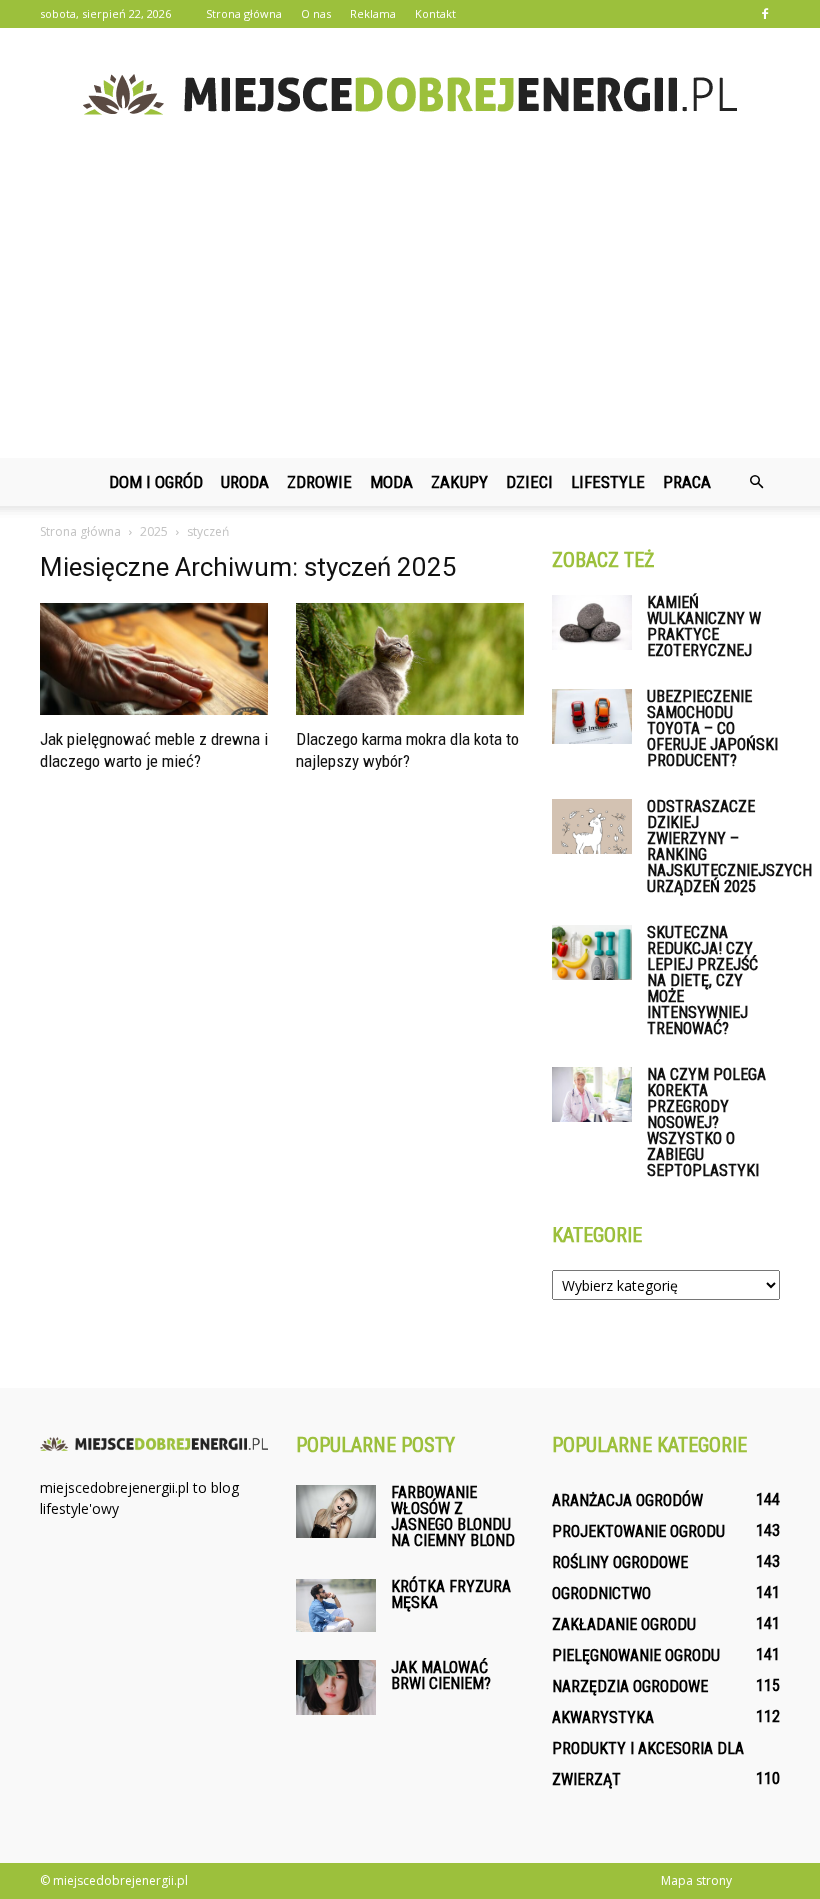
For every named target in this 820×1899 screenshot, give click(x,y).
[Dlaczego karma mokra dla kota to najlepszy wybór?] (410, 659)
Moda (391, 482)
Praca (687, 482)
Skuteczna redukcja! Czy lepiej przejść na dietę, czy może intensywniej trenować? (702, 980)
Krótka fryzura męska (451, 1594)
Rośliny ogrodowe (620, 1562)
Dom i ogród (156, 482)
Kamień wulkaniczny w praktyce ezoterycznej (704, 626)
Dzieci (529, 482)
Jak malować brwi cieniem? (441, 1675)
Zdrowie (319, 482)
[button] (756, 482)
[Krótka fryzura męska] (336, 1605)
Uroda (245, 482)
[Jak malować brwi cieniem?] (336, 1687)
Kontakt (435, 13)
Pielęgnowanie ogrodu (636, 1655)
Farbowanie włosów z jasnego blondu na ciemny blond (453, 1516)
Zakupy (459, 482)
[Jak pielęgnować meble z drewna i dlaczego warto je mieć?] (154, 659)
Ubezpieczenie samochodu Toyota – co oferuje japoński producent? (712, 728)
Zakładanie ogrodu (624, 1624)
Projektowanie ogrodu (638, 1531)
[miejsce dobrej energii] (410, 94)
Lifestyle (608, 482)
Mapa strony (696, 1880)
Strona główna (244, 13)
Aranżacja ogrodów (627, 1500)
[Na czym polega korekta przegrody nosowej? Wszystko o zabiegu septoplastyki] (592, 1094)
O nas (316, 13)
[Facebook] (765, 14)
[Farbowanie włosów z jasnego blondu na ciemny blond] (336, 1511)
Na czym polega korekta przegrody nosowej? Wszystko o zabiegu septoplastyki (706, 1122)
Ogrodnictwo (601, 1593)
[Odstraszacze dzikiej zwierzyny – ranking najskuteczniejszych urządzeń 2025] (592, 826)
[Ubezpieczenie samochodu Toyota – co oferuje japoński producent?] (592, 716)
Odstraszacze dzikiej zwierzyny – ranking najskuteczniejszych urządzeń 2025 (729, 846)
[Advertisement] (410, 308)
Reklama (373, 13)
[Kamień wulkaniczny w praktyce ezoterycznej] (592, 622)
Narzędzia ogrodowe (630, 1686)
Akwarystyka (603, 1717)
